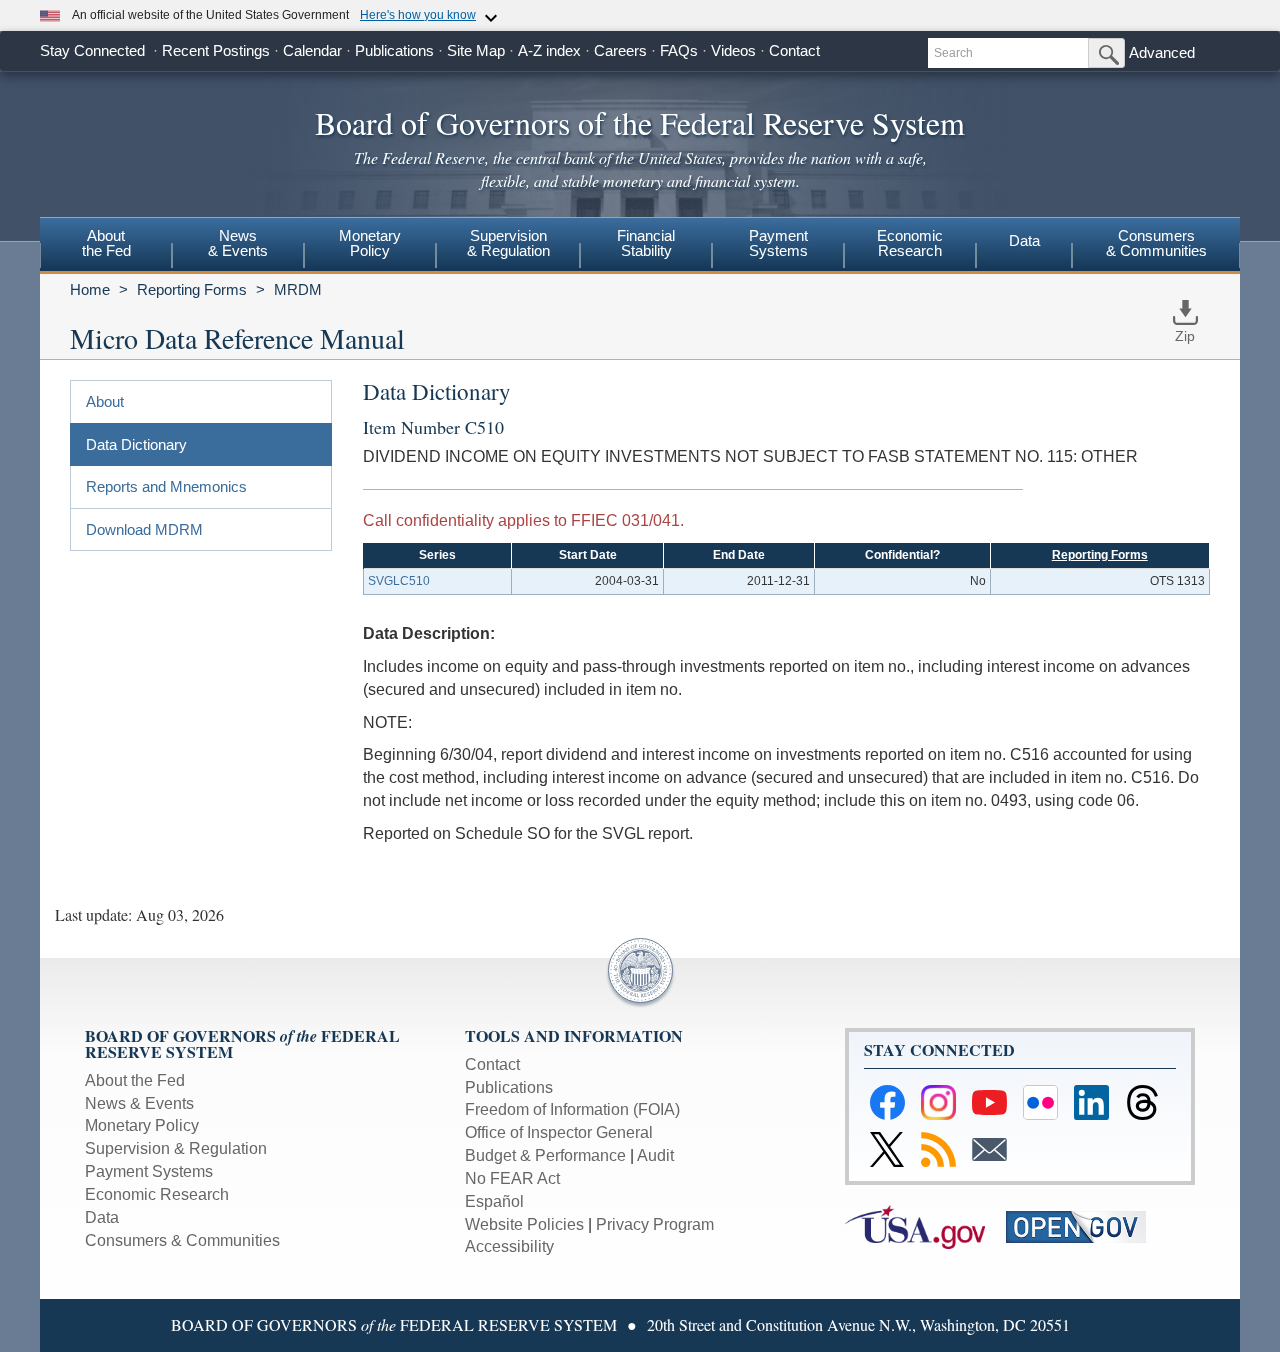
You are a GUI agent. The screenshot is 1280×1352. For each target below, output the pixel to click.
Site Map (476, 50)
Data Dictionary (136, 444)
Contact (794, 50)
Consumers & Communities (1156, 243)
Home (90, 289)
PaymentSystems (778, 243)
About (105, 401)
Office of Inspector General (559, 1132)
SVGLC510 (399, 581)
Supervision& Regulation (508, 243)
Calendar (312, 50)
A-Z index (549, 50)
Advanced (1162, 52)
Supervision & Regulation (176, 1148)
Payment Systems (149, 1171)
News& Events (238, 243)
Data (1024, 240)
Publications (394, 50)
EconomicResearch (910, 243)
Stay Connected (92, 50)
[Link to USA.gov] (925, 1225)
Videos (733, 50)
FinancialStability (646, 243)
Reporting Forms (192, 289)
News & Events (139, 1103)
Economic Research (157, 1194)
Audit (655, 1155)
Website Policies (524, 1224)
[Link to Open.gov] (1084, 1225)
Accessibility (509, 1246)
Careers (620, 50)
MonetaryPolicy (370, 243)
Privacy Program (655, 1224)
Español (494, 1201)
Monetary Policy (142, 1125)
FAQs (679, 50)
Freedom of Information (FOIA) (572, 1109)
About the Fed (135, 1080)
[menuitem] (106, 246)
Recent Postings (216, 50)
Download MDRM (144, 529)
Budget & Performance (545, 1155)
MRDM (298, 289)
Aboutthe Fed (106, 243)
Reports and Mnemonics (166, 486)
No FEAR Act (512, 1178)
